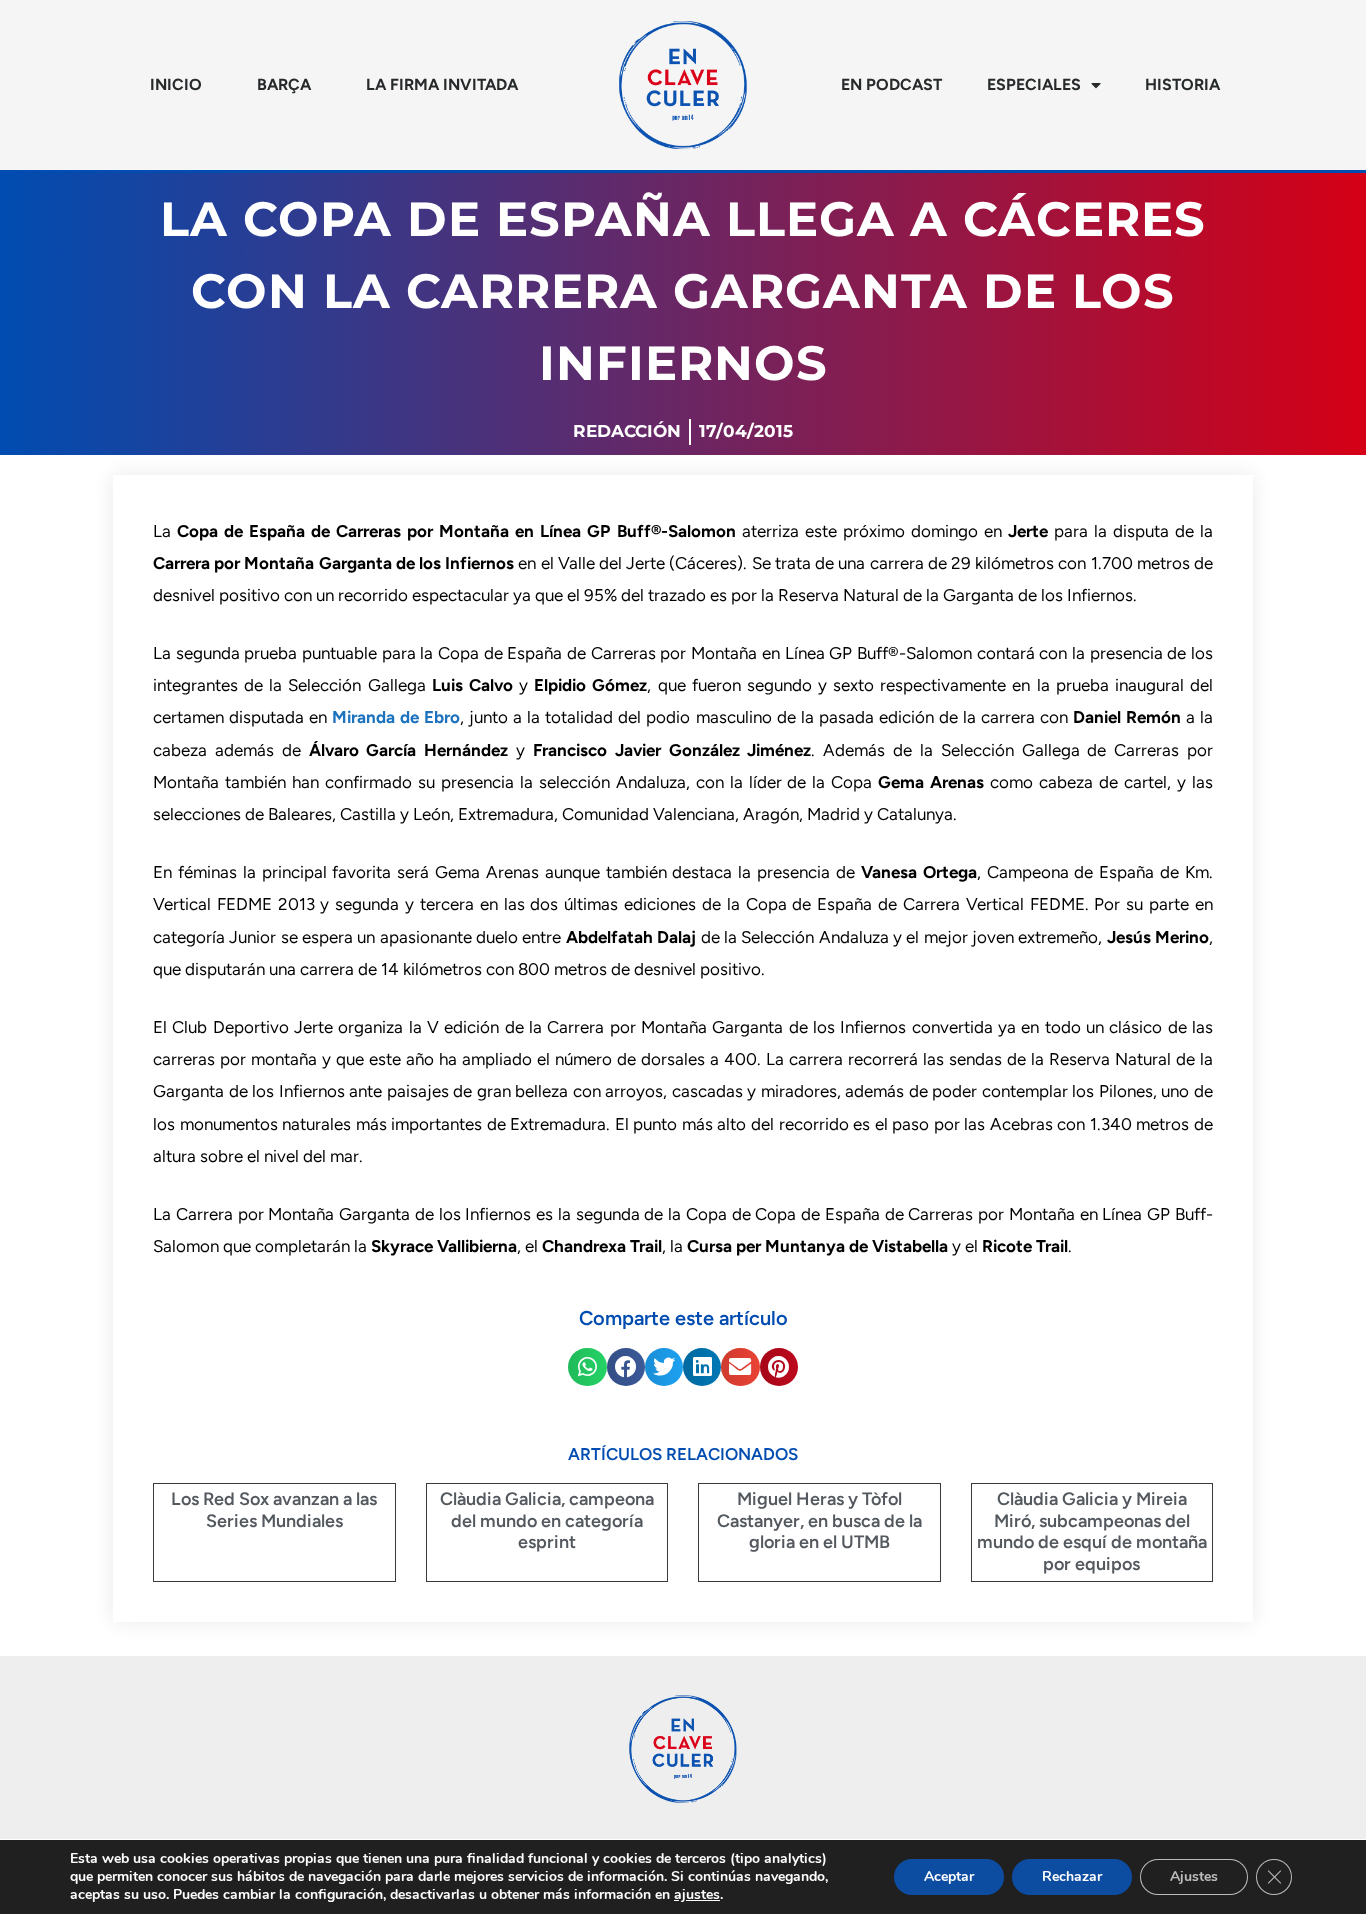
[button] (587, 1367)
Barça (284, 84)
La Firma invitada (442, 84)
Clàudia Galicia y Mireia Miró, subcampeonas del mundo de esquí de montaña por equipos (1092, 1531)
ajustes (697, 1895)
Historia (1182, 84)
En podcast (891, 84)
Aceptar (949, 1876)
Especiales (1034, 84)
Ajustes (1194, 1876)
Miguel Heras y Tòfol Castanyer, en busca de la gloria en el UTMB (819, 1520)
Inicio (176, 84)
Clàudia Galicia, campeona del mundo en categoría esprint (547, 1520)
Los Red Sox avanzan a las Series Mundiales (274, 1510)
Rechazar (1072, 1876)
